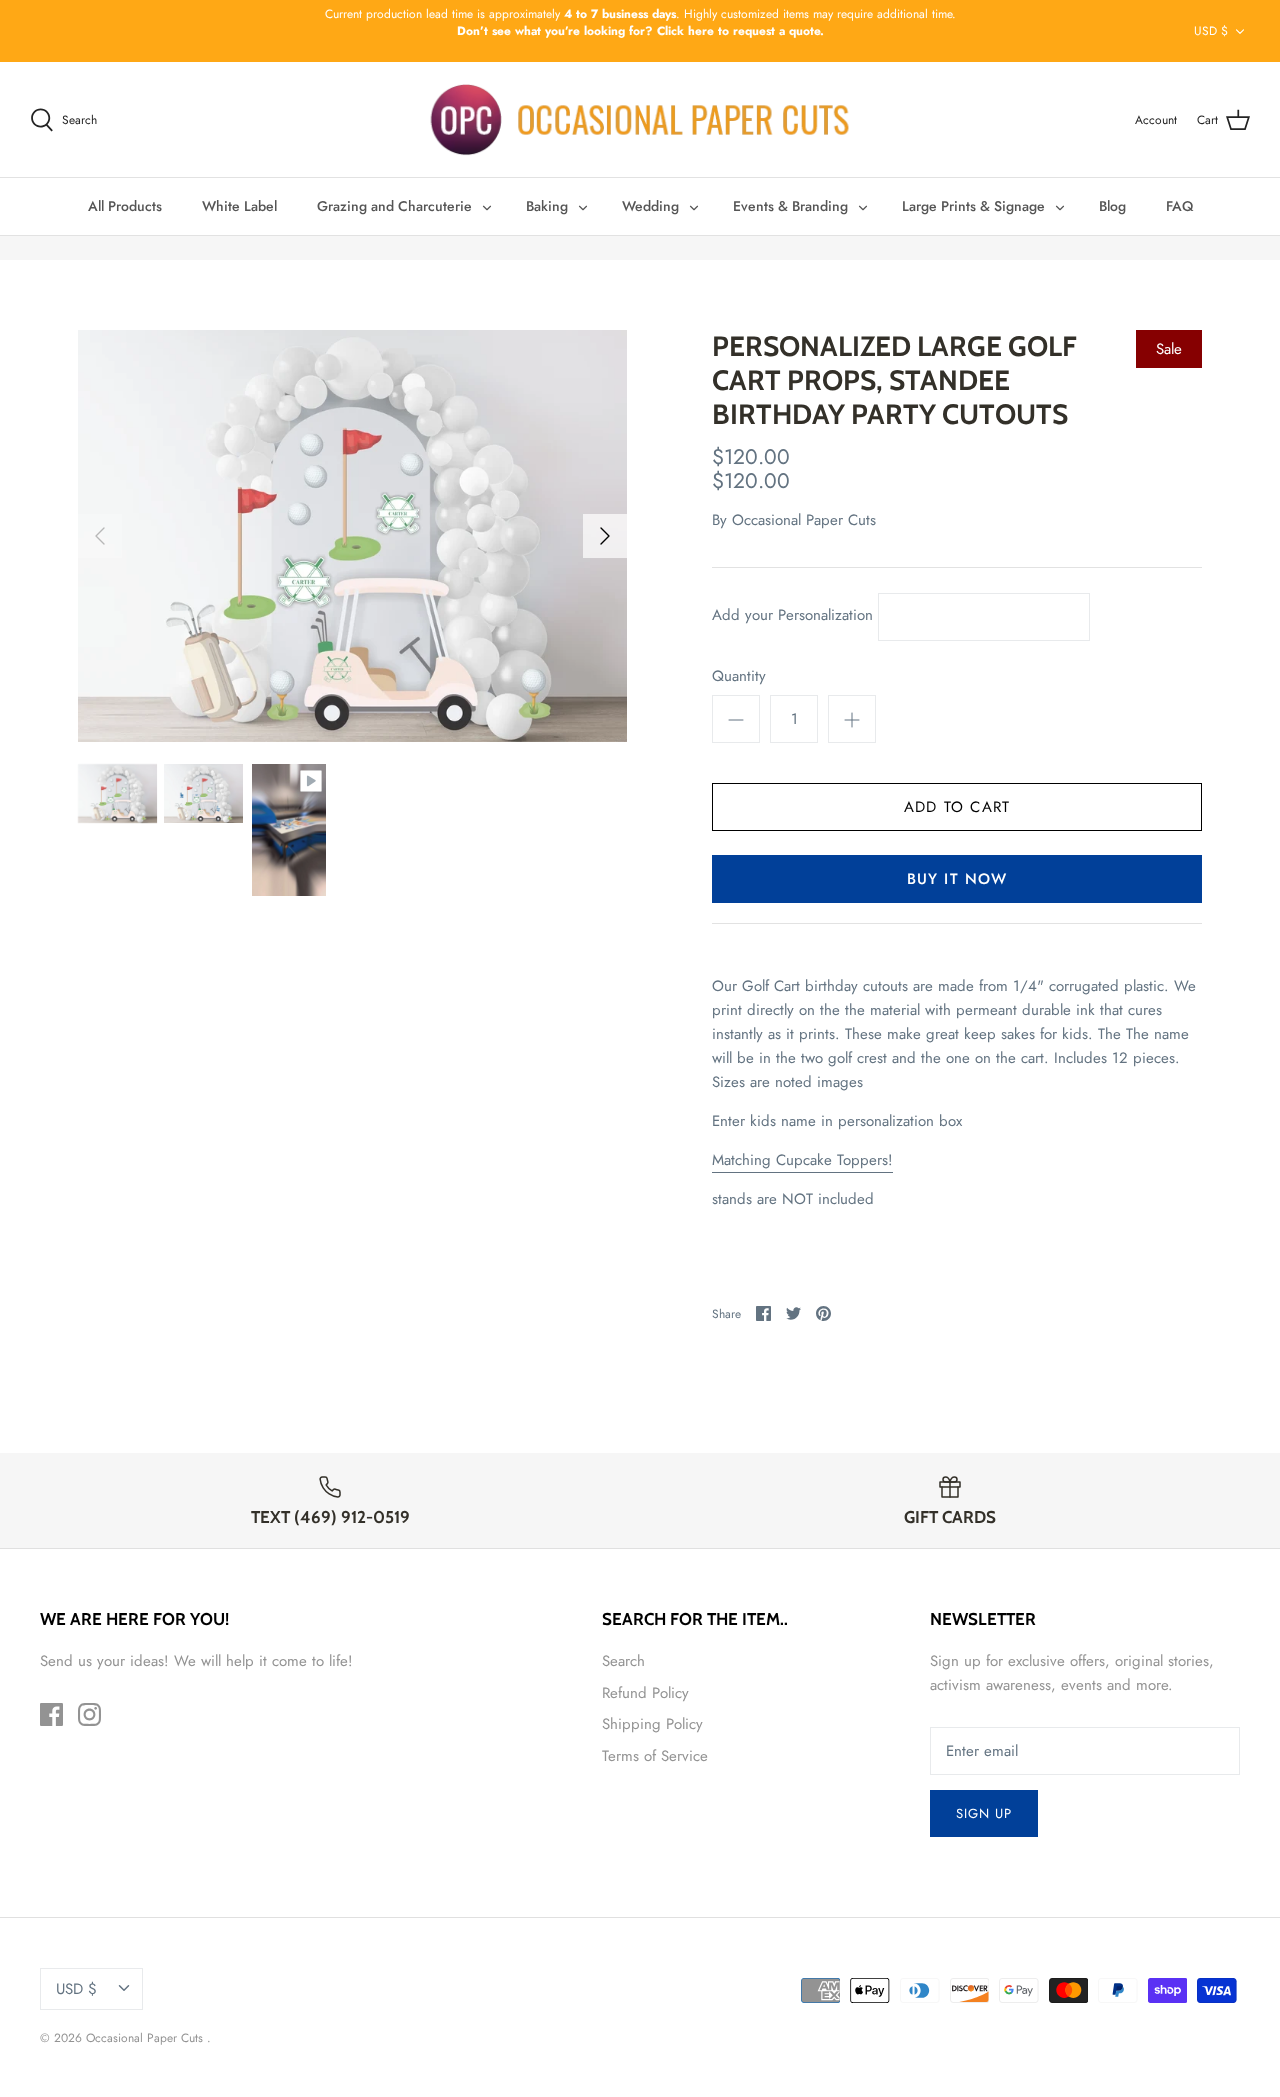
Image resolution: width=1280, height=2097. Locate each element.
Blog (1112, 206)
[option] (352, 536)
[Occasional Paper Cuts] (640, 119)
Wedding (650, 206)
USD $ (1211, 31)
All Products (125, 206)
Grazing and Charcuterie (394, 206)
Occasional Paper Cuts (804, 520)
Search (623, 1661)
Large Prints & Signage (973, 206)
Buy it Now (957, 879)
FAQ (1179, 206)
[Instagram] (89, 1714)
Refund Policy (645, 1693)
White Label (239, 206)
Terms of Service (655, 1756)
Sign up (984, 1813)
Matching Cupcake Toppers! (802, 1160)
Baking (547, 206)
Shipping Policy (652, 1724)
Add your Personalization (792, 616)
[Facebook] (51, 1714)
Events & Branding (790, 206)
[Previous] (100, 536)
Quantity (739, 676)
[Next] (605, 536)
